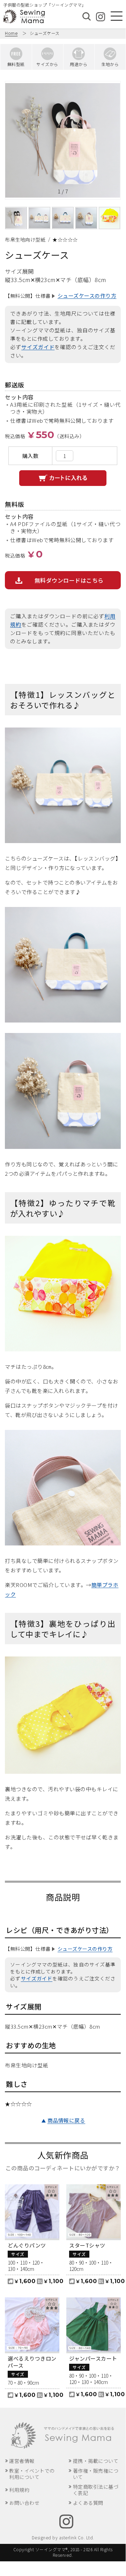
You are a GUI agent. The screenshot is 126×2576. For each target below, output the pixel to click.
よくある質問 (88, 2503)
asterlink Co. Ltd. (77, 2537)
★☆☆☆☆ (65, 239)
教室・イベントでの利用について (32, 2474)
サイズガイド (38, 347)
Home (11, 33)
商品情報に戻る (66, 2120)
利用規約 (19, 2490)
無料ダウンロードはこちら (69, 580)
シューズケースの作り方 (87, 296)
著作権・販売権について (96, 2474)
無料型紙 (16, 64)
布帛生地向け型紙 (25, 239)
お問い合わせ (24, 2503)
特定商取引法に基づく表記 (96, 2490)
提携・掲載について (96, 2461)
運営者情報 (22, 2461)
